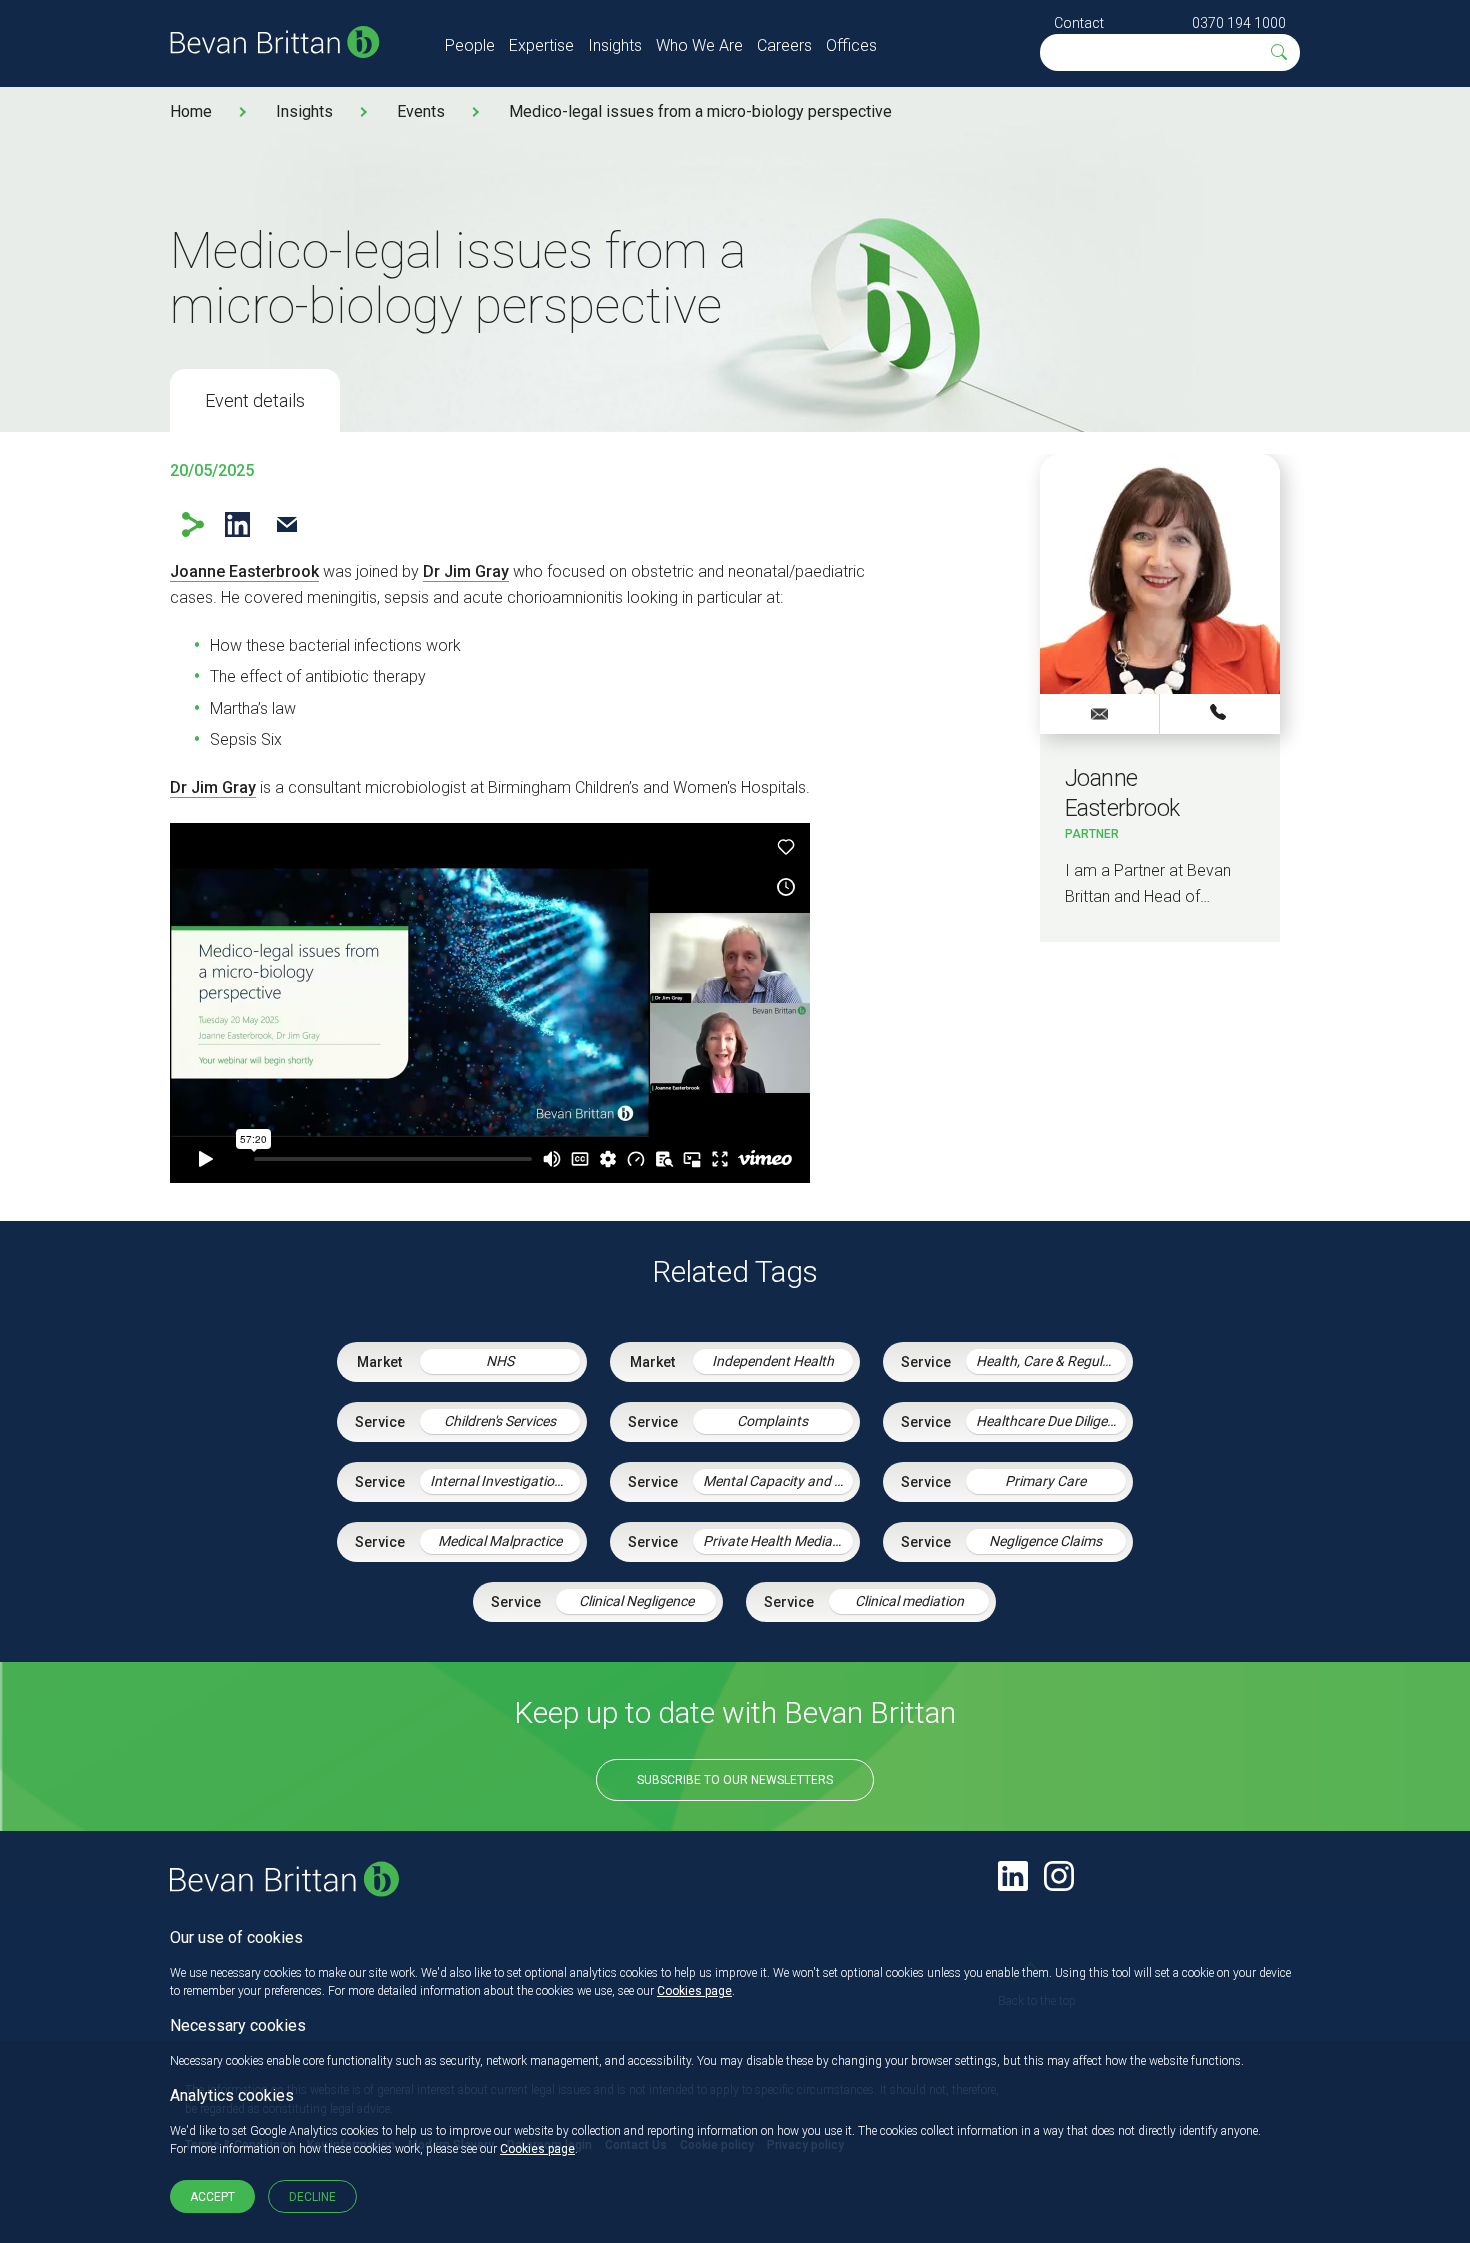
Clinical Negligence (636, 1601)
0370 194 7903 (1220, 713)
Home (191, 111)
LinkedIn (237, 524)
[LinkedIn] (1013, 1876)
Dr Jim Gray (466, 571)
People (470, 45)
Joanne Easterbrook (244, 571)
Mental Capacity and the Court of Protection (778, 1481)
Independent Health (773, 1361)
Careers (784, 45)
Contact (1079, 23)
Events (421, 111)
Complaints (772, 1421)
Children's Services (500, 1421)
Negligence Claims (1045, 1541)
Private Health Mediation (778, 1541)
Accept (212, 2197)
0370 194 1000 (1239, 23)
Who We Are (699, 45)
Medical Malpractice (500, 1541)
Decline (312, 2197)
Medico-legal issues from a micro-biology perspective (700, 111)
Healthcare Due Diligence (1051, 1421)
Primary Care (1045, 1481)
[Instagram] (1059, 1876)
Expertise (541, 45)
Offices (851, 45)
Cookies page (694, 1991)
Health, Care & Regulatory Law (1051, 1361)
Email (286, 524)
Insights (615, 45)
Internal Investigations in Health (505, 1481)
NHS (500, 1361)
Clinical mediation (909, 1601)
